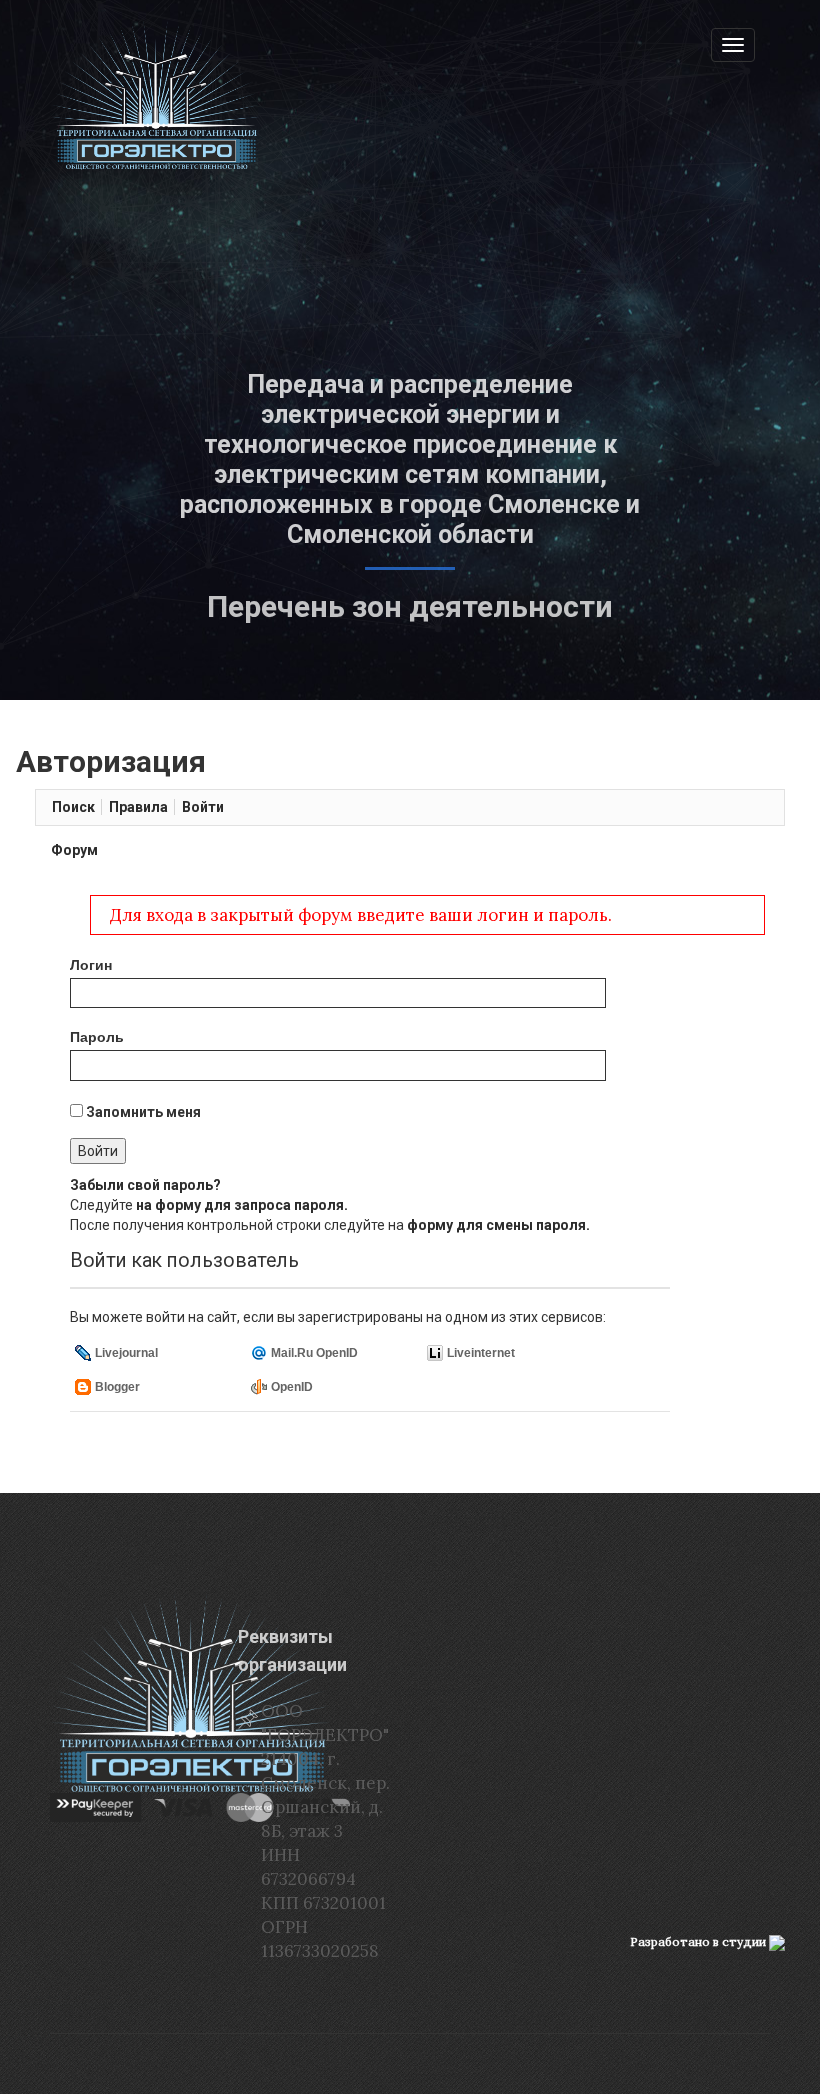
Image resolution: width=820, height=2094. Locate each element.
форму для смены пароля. (498, 1225)
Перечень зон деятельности (410, 606)
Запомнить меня (142, 1112)
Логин (91, 965)
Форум (74, 850)
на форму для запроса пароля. (242, 1205)
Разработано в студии (699, 1941)
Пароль (97, 1037)
